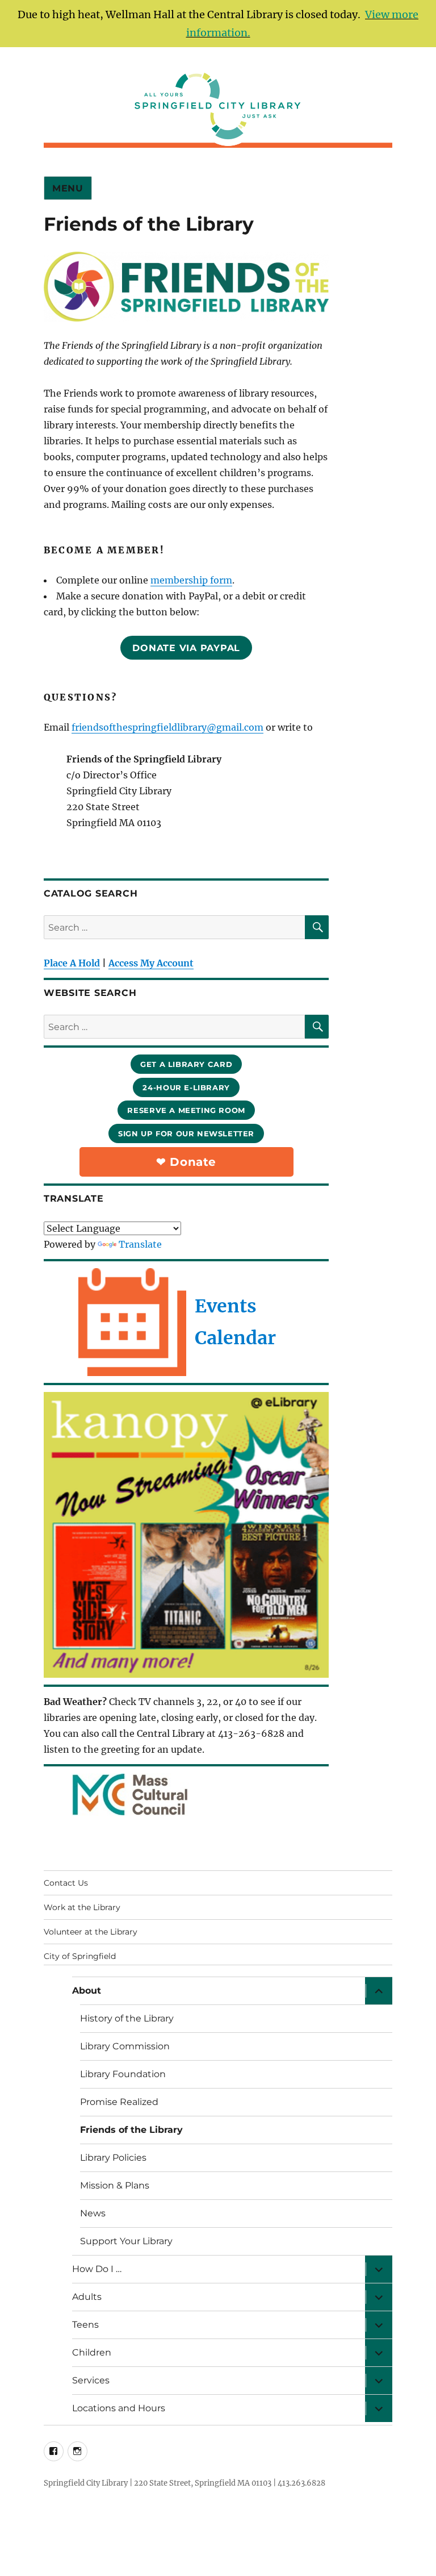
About (87, 1991)
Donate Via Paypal (186, 648)
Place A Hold (72, 963)
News (93, 2213)
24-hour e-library (186, 1087)
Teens (85, 2325)
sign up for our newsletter (186, 1133)
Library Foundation (123, 2074)
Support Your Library (126, 2241)
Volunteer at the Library (91, 1932)
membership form (191, 580)
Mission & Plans (115, 2185)
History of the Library (127, 2018)
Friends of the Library (131, 2130)
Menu (68, 188)
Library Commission (125, 2046)
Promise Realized (119, 2102)
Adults (87, 2297)
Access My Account (151, 963)
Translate (140, 1244)
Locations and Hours (119, 2408)
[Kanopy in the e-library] (186, 1535)
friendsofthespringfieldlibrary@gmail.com (167, 727)
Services (91, 2380)
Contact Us (66, 1883)
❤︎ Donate (186, 1162)
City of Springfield (80, 1956)
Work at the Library (82, 1907)
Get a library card (186, 1064)
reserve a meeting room (186, 1110)
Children (92, 2352)
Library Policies (113, 2158)
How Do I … (97, 2269)
